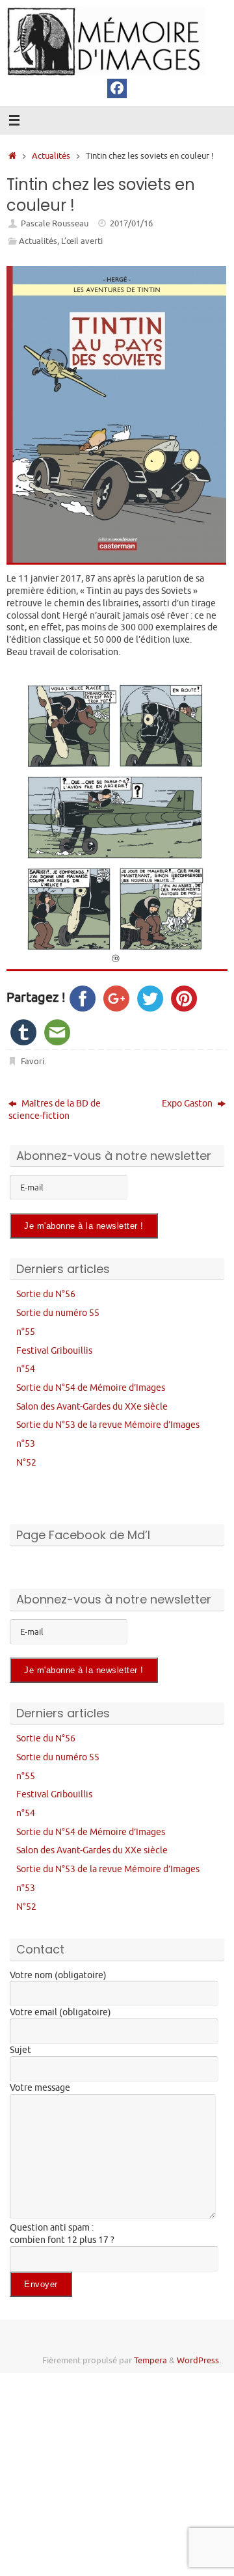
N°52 (26, 1462)
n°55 (26, 1332)
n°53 (26, 1443)
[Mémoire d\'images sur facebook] (117, 88)
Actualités (51, 156)
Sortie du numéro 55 (58, 1313)
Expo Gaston (188, 1103)
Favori (32, 1062)
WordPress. (199, 2361)
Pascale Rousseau (55, 224)
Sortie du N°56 (46, 1294)
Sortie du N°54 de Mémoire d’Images (91, 1388)
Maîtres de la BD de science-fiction (55, 1109)
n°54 (26, 1369)
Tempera (150, 2361)
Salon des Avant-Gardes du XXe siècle (92, 1406)
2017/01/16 (131, 224)
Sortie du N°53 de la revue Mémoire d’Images (108, 1425)
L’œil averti (82, 241)
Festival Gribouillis (54, 1350)
